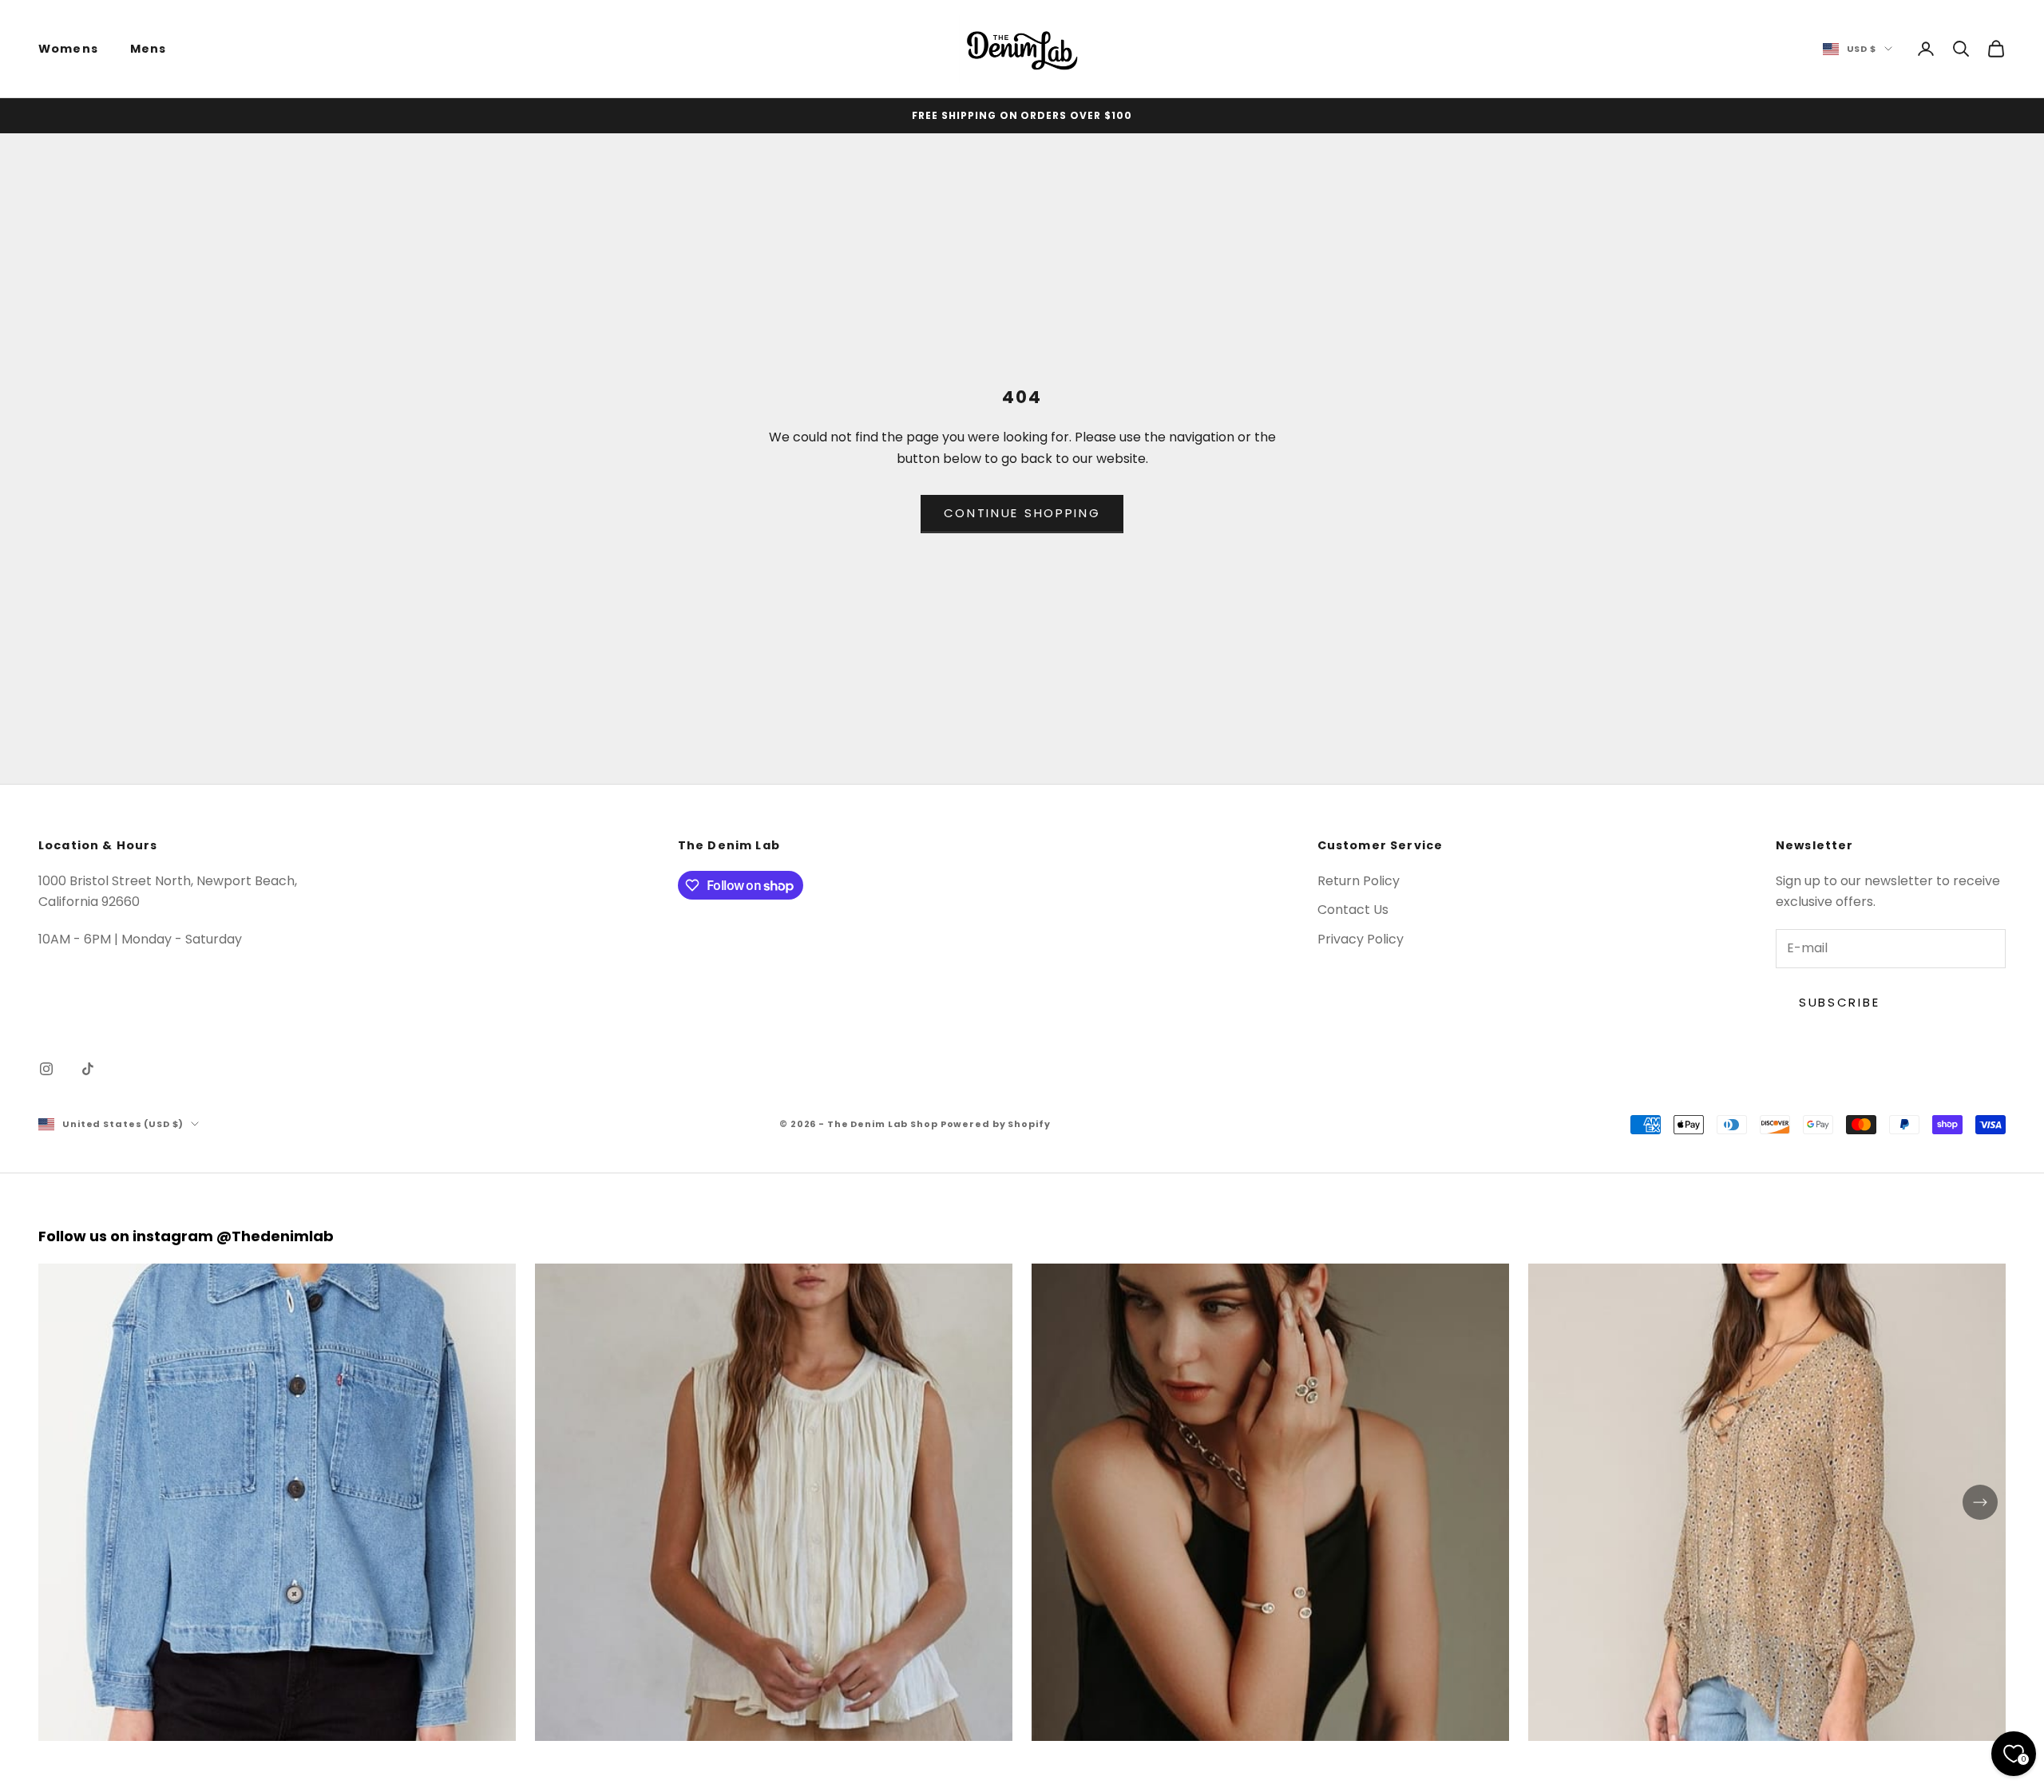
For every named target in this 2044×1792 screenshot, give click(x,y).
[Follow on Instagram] (46, 1069)
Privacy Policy (1361, 939)
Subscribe (1839, 1002)
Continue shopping (1022, 513)
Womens (68, 49)
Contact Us (1353, 910)
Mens (149, 49)
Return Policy (1359, 881)
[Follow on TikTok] (88, 1069)
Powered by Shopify (996, 1124)
